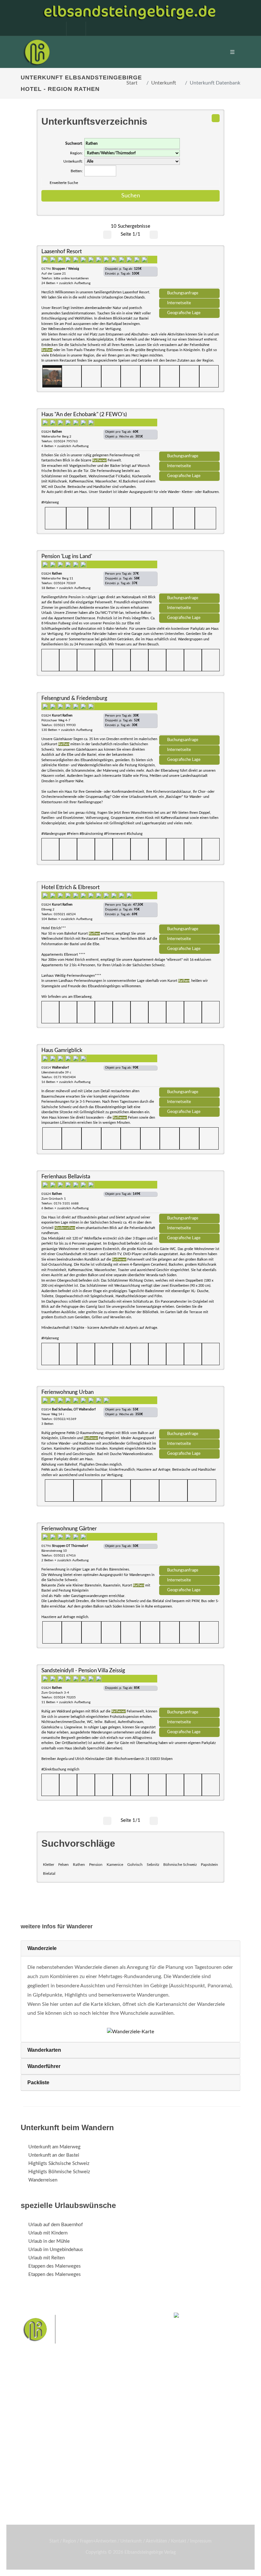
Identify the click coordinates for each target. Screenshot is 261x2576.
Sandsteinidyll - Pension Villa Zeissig (83, 1671)
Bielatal (49, 1873)
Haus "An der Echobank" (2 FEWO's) (84, 414)
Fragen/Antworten (47, 2422)
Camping (114, 2455)
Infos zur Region (45, 2430)
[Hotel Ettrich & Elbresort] (189, 905)
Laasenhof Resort (62, 251)
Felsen (63, 1865)
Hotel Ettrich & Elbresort (71, 887)
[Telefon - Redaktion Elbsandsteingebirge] (73, 29)
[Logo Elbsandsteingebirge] (37, 52)
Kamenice (115, 1865)
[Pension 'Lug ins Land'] (189, 574)
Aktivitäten (40, 2455)
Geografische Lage (184, 313)
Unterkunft (164, 83)
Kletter (49, 1865)
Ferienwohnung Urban (67, 1392)
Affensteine (103, 2473)
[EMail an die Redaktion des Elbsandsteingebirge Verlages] (92, 29)
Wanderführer (44, 2066)
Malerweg (49, 2473)
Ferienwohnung (121, 2439)
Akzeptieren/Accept (202, 2520)
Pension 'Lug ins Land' (67, 556)
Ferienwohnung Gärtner (69, 1529)
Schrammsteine (133, 2473)
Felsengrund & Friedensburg (74, 698)
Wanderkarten (44, 2050)
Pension (96, 1865)
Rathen (79, 1865)
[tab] (130, 1949)
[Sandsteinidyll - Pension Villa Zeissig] (189, 1688)
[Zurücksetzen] (216, 118)
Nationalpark (75, 2473)
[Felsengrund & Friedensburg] (189, 716)
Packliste (38, 2083)
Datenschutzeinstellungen (202, 2536)
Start (132, 83)
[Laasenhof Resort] (189, 269)
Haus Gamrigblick (62, 1050)
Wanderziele (42, 1948)
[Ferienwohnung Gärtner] (189, 1546)
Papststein (209, 1865)
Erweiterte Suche (64, 183)
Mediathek (39, 2439)
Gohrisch (135, 1865)
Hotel (111, 2422)
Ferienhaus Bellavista (66, 1177)
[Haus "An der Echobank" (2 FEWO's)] (189, 432)
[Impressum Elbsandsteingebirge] (53, 29)
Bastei (28, 2473)
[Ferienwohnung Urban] (189, 1410)
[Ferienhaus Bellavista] (189, 1194)
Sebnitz (153, 1865)
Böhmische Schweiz (180, 1865)
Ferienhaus (116, 2447)
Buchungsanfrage (183, 293)
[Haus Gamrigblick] (189, 1068)
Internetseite (179, 303)
